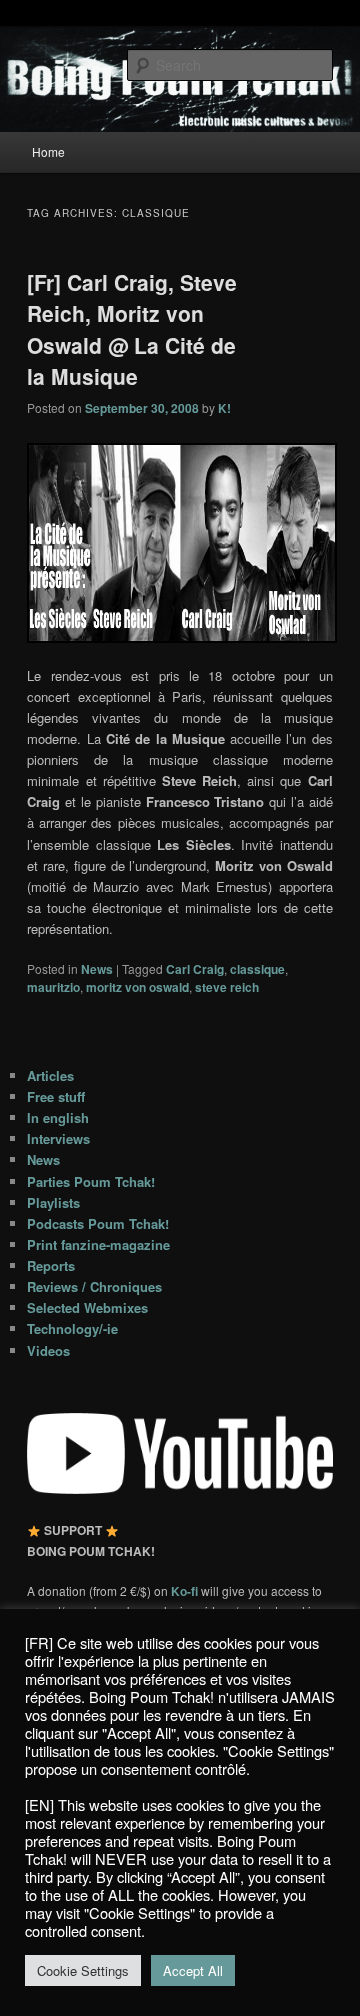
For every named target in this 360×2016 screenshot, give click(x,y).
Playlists (53, 1202)
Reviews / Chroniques (94, 1286)
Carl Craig (195, 969)
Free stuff (56, 1096)
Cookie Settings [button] (83, 1970)
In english (58, 1117)
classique (257, 969)
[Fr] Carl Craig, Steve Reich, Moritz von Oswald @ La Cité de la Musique (132, 329)
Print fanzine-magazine (98, 1244)
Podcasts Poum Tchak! (98, 1223)
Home (48, 151)
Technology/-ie (72, 1328)
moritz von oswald (137, 987)
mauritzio (53, 987)
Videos (48, 1350)
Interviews (58, 1138)
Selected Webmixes (87, 1307)
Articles (50, 1075)
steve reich (227, 987)
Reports (51, 1265)
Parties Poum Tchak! (91, 1181)
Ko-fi (186, 1591)
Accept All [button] (193, 1970)
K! (224, 408)
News (97, 969)
